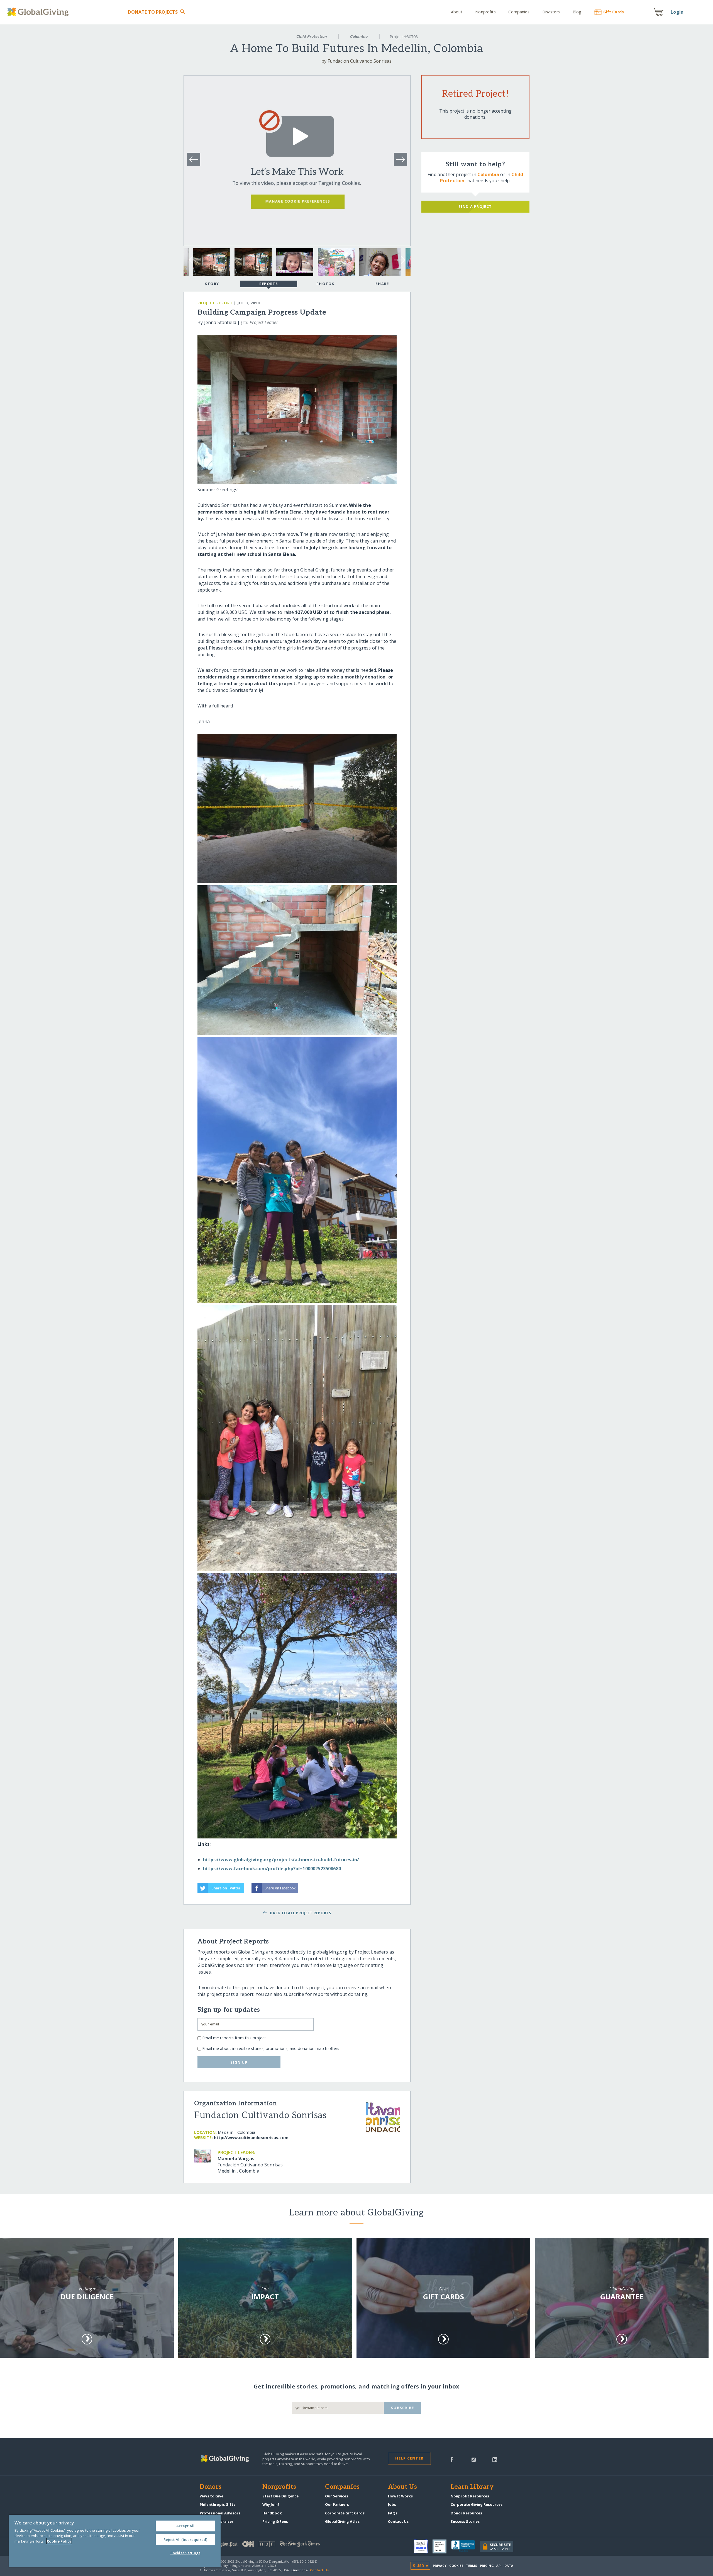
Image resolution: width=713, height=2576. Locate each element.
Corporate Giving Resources (477, 2504)
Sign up (239, 2062)
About (457, 12)
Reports (269, 284)
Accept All (185, 2526)
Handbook (272, 2513)
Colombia (359, 36)
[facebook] (452, 2459)
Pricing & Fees (275, 2521)
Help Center (409, 2458)
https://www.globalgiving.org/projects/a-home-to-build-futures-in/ (281, 1860)
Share (382, 284)
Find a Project (475, 206)
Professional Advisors (220, 2513)
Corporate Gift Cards (345, 2513)
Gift (614, 12)
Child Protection (312, 36)
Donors (211, 2487)
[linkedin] (495, 2459)
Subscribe (403, 2408)
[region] (115, 2541)
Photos (325, 284)
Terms (472, 2566)
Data (509, 2566)
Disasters (551, 12)
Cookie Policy (59, 2541)
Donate (153, 12)
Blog (577, 12)
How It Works (400, 2496)
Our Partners (337, 2504)
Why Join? (271, 2504)
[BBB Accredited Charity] (466, 2546)
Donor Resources (466, 2513)
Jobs (392, 2504)
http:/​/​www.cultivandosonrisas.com (251, 2138)
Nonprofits (485, 12)
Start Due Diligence (280, 2496)
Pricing (487, 2566)
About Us (403, 2487)
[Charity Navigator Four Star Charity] (423, 2546)
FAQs (393, 2513)
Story (212, 284)
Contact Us (398, 2521)
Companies (519, 12)
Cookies (456, 2566)
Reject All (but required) (185, 2539)
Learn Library (472, 2487)
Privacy (440, 2566)
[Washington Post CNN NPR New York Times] (278, 2545)
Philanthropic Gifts (218, 2504)
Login (677, 12)
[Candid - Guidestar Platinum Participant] (442, 2546)
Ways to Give (212, 2496)
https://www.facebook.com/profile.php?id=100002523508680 (272, 1869)
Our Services (337, 2496)
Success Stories (465, 2521)
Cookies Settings (185, 2553)
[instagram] (474, 2459)
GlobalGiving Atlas (342, 2521)
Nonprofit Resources (470, 2496)
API (499, 2566)
